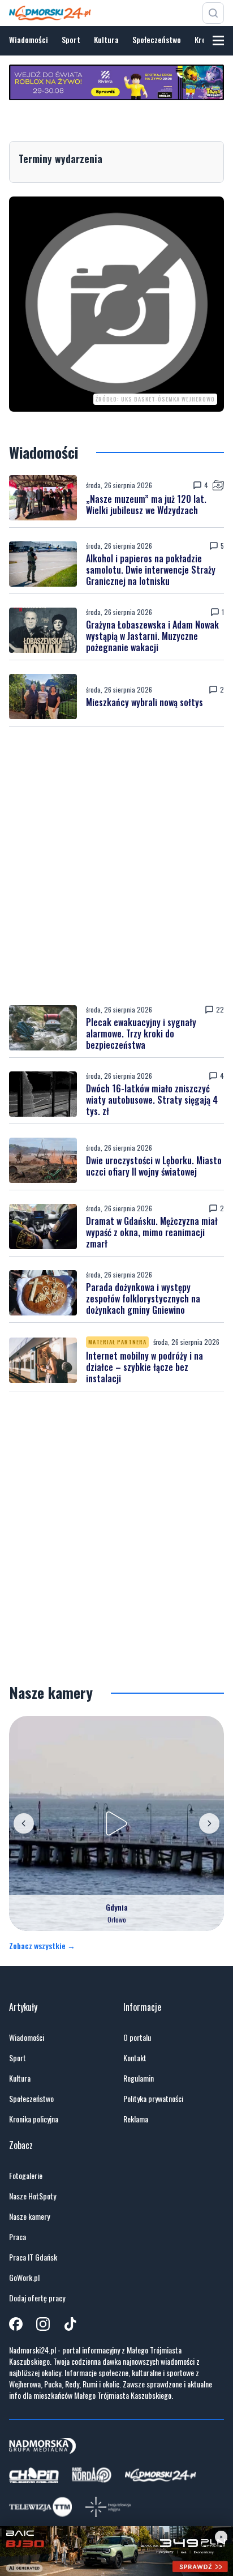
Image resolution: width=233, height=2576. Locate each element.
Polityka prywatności (153, 2099)
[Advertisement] (116, 866)
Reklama (136, 2119)
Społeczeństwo (157, 39)
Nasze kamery (29, 2216)
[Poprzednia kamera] (24, 1823)
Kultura (106, 39)
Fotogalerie (26, 2176)
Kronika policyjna (34, 2119)
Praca (18, 2237)
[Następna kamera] (209, 1823)
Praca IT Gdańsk (33, 2257)
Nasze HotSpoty (33, 2196)
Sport (71, 39)
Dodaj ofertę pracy (37, 2298)
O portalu (137, 2037)
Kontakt (135, 2058)
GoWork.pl (24, 2278)
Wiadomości (29, 39)
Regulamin (139, 2078)
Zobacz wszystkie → (42, 1946)
